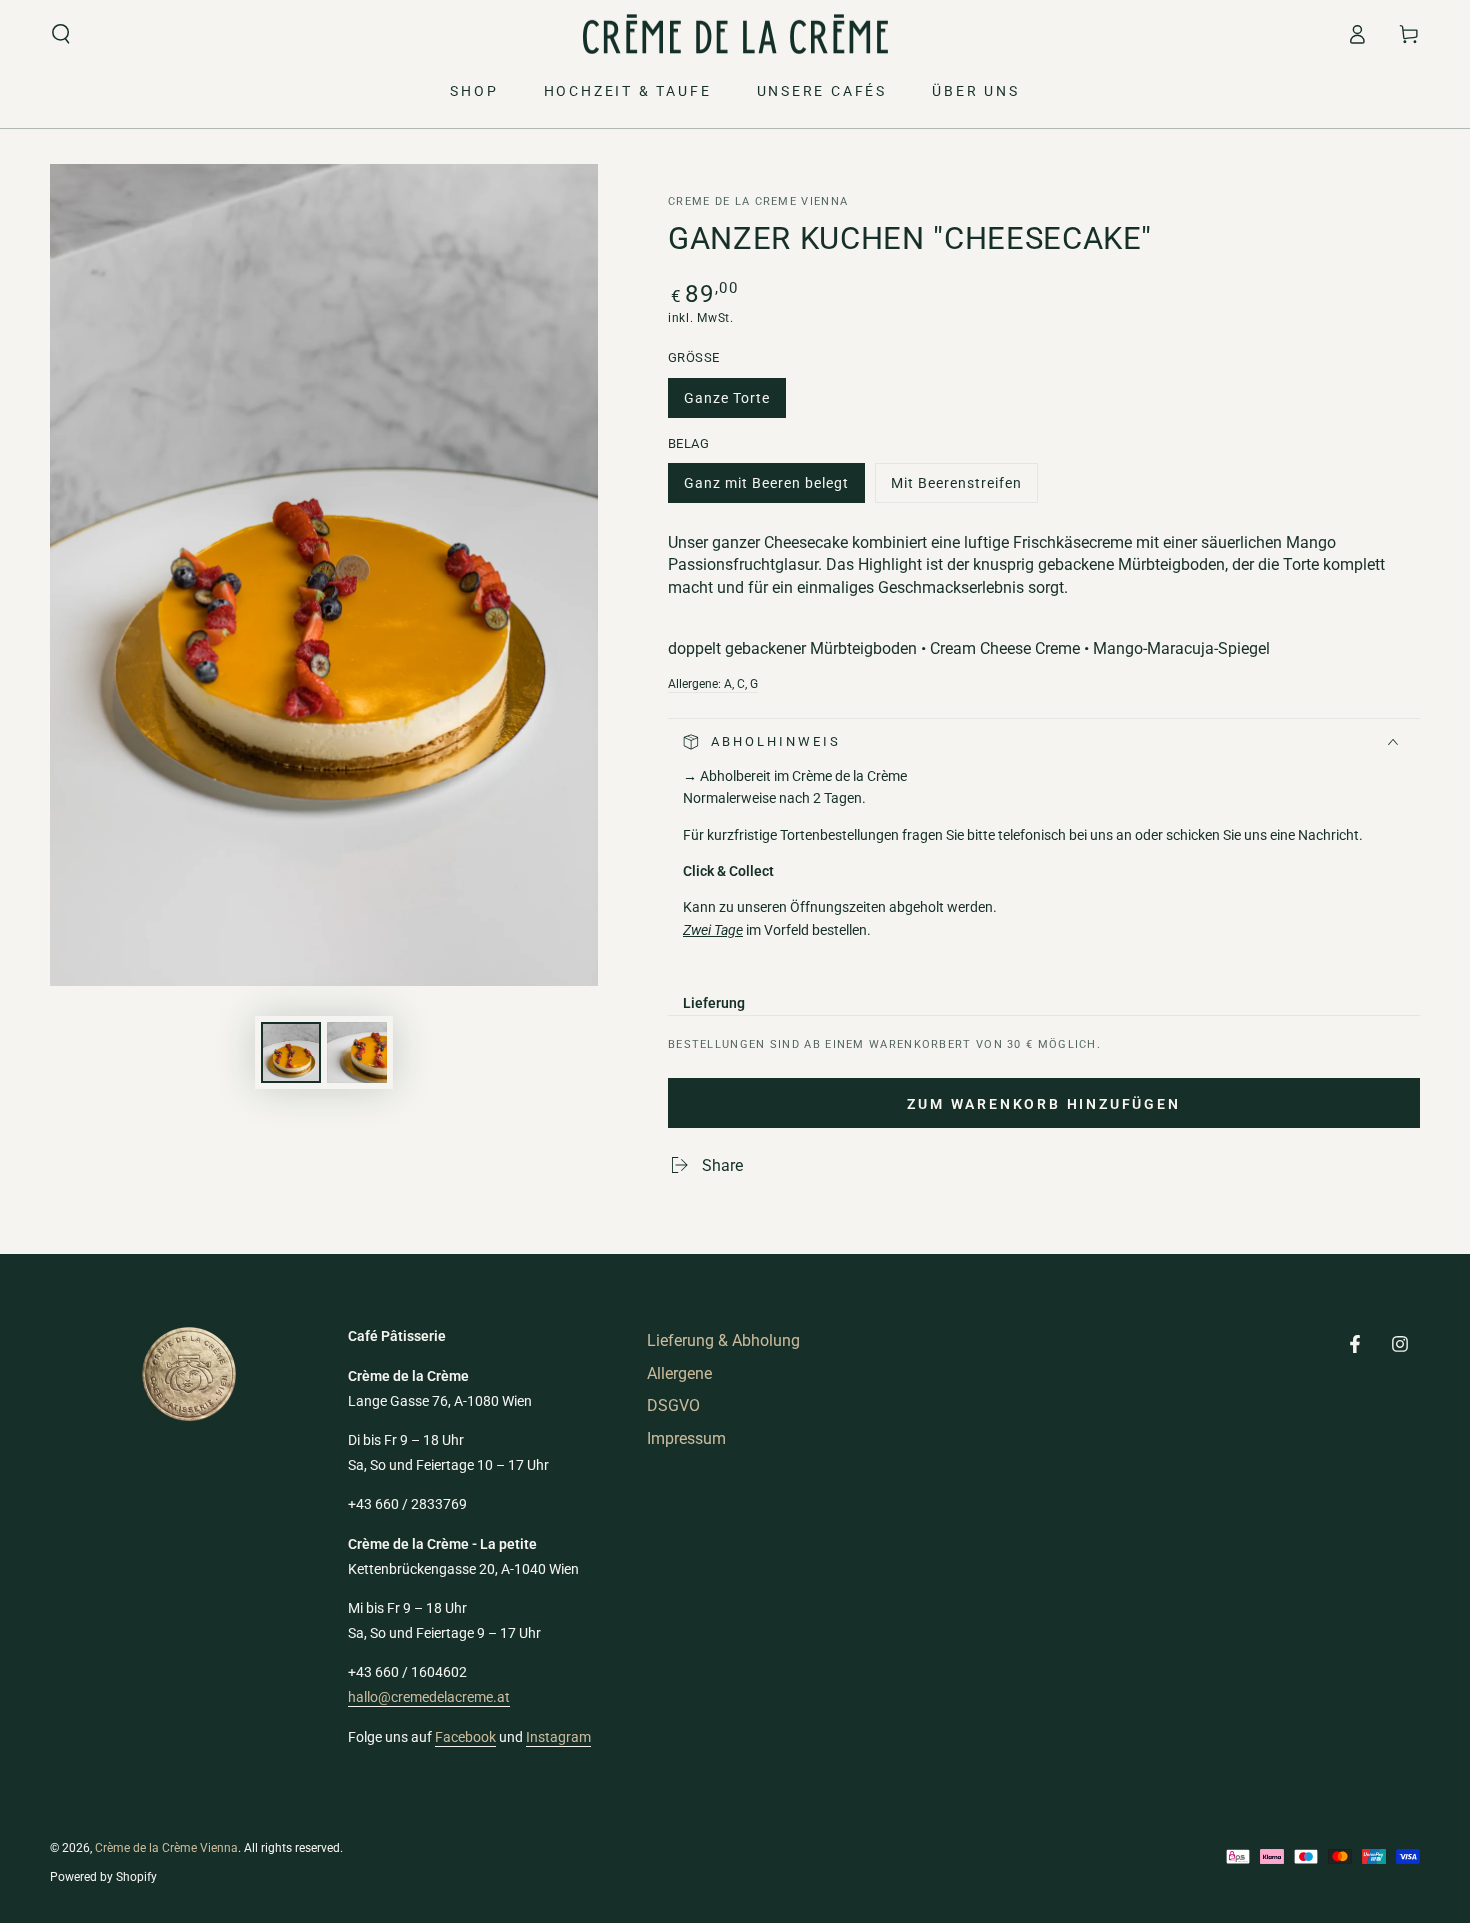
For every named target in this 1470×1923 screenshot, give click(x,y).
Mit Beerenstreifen (956, 489)
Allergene (679, 1373)
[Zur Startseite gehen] (735, 34)
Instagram (558, 1737)
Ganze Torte (726, 404)
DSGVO (673, 1405)
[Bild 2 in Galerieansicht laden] (357, 1052)
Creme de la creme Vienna (758, 201)
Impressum (686, 1438)
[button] (61, 34)
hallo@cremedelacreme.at (429, 1697)
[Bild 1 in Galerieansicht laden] (291, 1052)
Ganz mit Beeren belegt (766, 489)
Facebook (465, 1737)
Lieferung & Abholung (723, 1340)
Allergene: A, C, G (713, 684)
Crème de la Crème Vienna (166, 1848)
